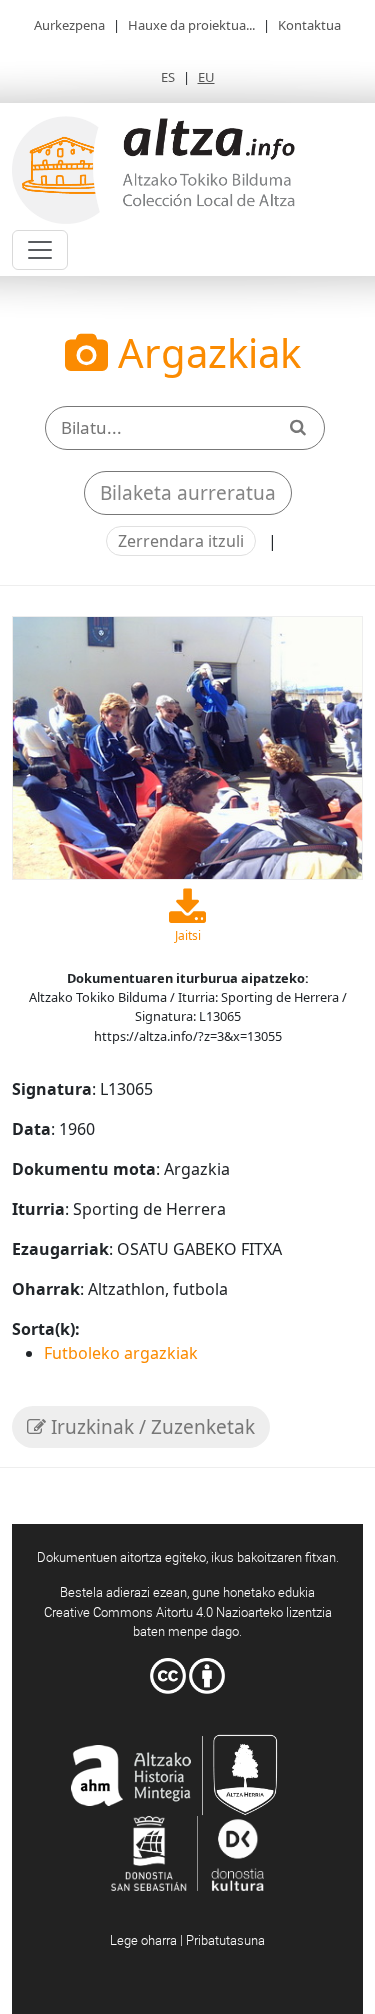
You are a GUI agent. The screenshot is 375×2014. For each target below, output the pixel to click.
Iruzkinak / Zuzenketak (150, 1427)
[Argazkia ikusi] (187, 746)
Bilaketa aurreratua (188, 493)
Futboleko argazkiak (121, 1353)
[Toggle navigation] (40, 250)
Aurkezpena (69, 25)
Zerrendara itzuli (181, 541)
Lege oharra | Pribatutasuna (187, 1940)
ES (168, 77)
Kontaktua (309, 25)
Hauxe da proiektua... (191, 25)
